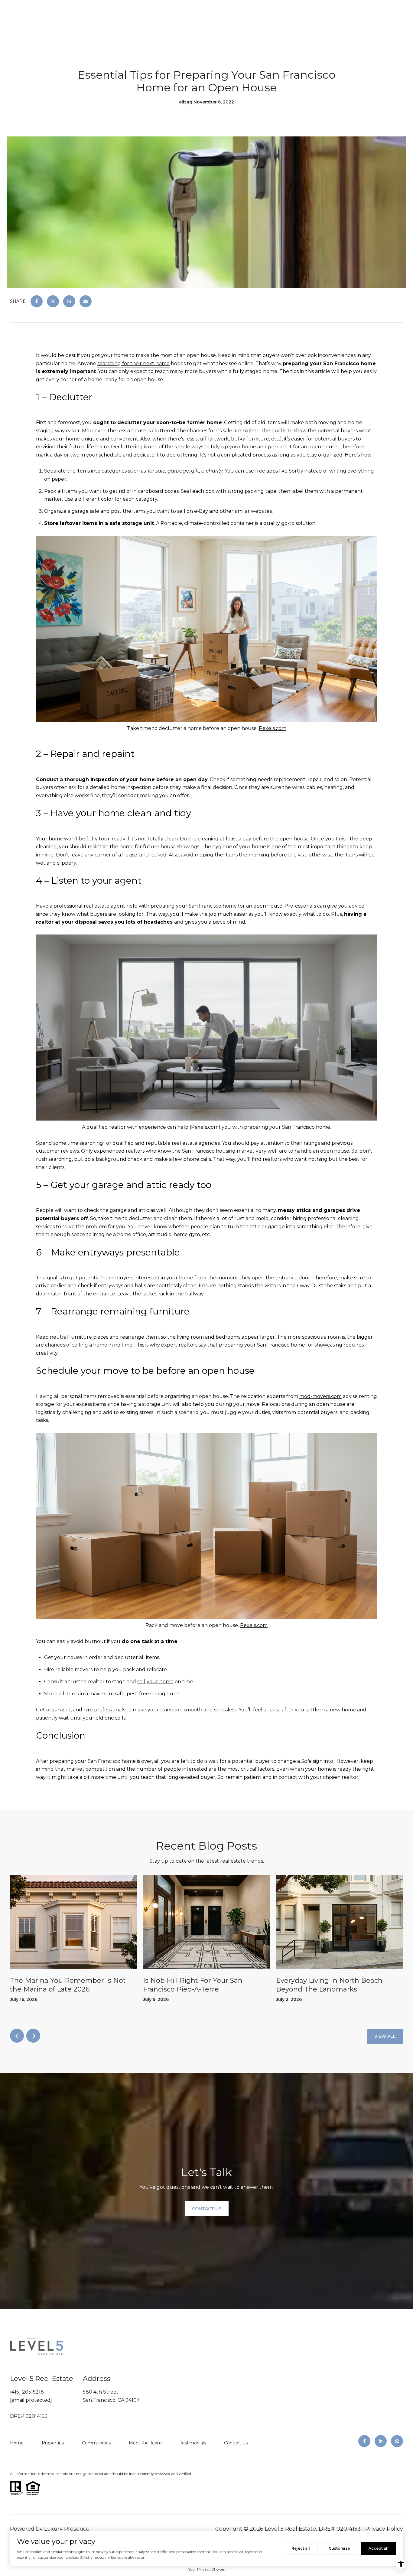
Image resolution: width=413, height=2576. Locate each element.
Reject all (301, 2548)
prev (17, 2036)
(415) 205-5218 (27, 2392)
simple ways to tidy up (201, 447)
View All (385, 2036)
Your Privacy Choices (207, 2569)
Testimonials (193, 2443)
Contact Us (236, 2443)
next (33, 2036)
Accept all (379, 2548)
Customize (339, 2548)
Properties (53, 2443)
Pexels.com (273, 728)
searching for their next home (133, 363)
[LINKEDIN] (381, 2441)
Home (17, 2443)
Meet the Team (145, 2443)
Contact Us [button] (207, 2209)
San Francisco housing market (218, 1151)
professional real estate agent (89, 906)
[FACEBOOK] (364, 2441)
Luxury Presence (67, 2529)
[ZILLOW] (397, 2441)
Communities (96, 2443)
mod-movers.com (320, 1396)
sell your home (155, 1682)
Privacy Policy (384, 2529)
